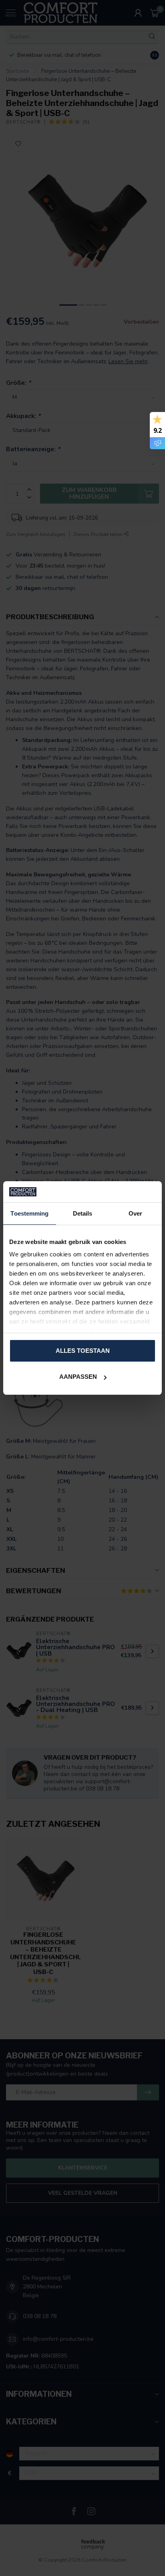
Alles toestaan (83, 1351)
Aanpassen (78, 1377)
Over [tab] (135, 1213)
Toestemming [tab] (29, 1213)
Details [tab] (83, 1213)
